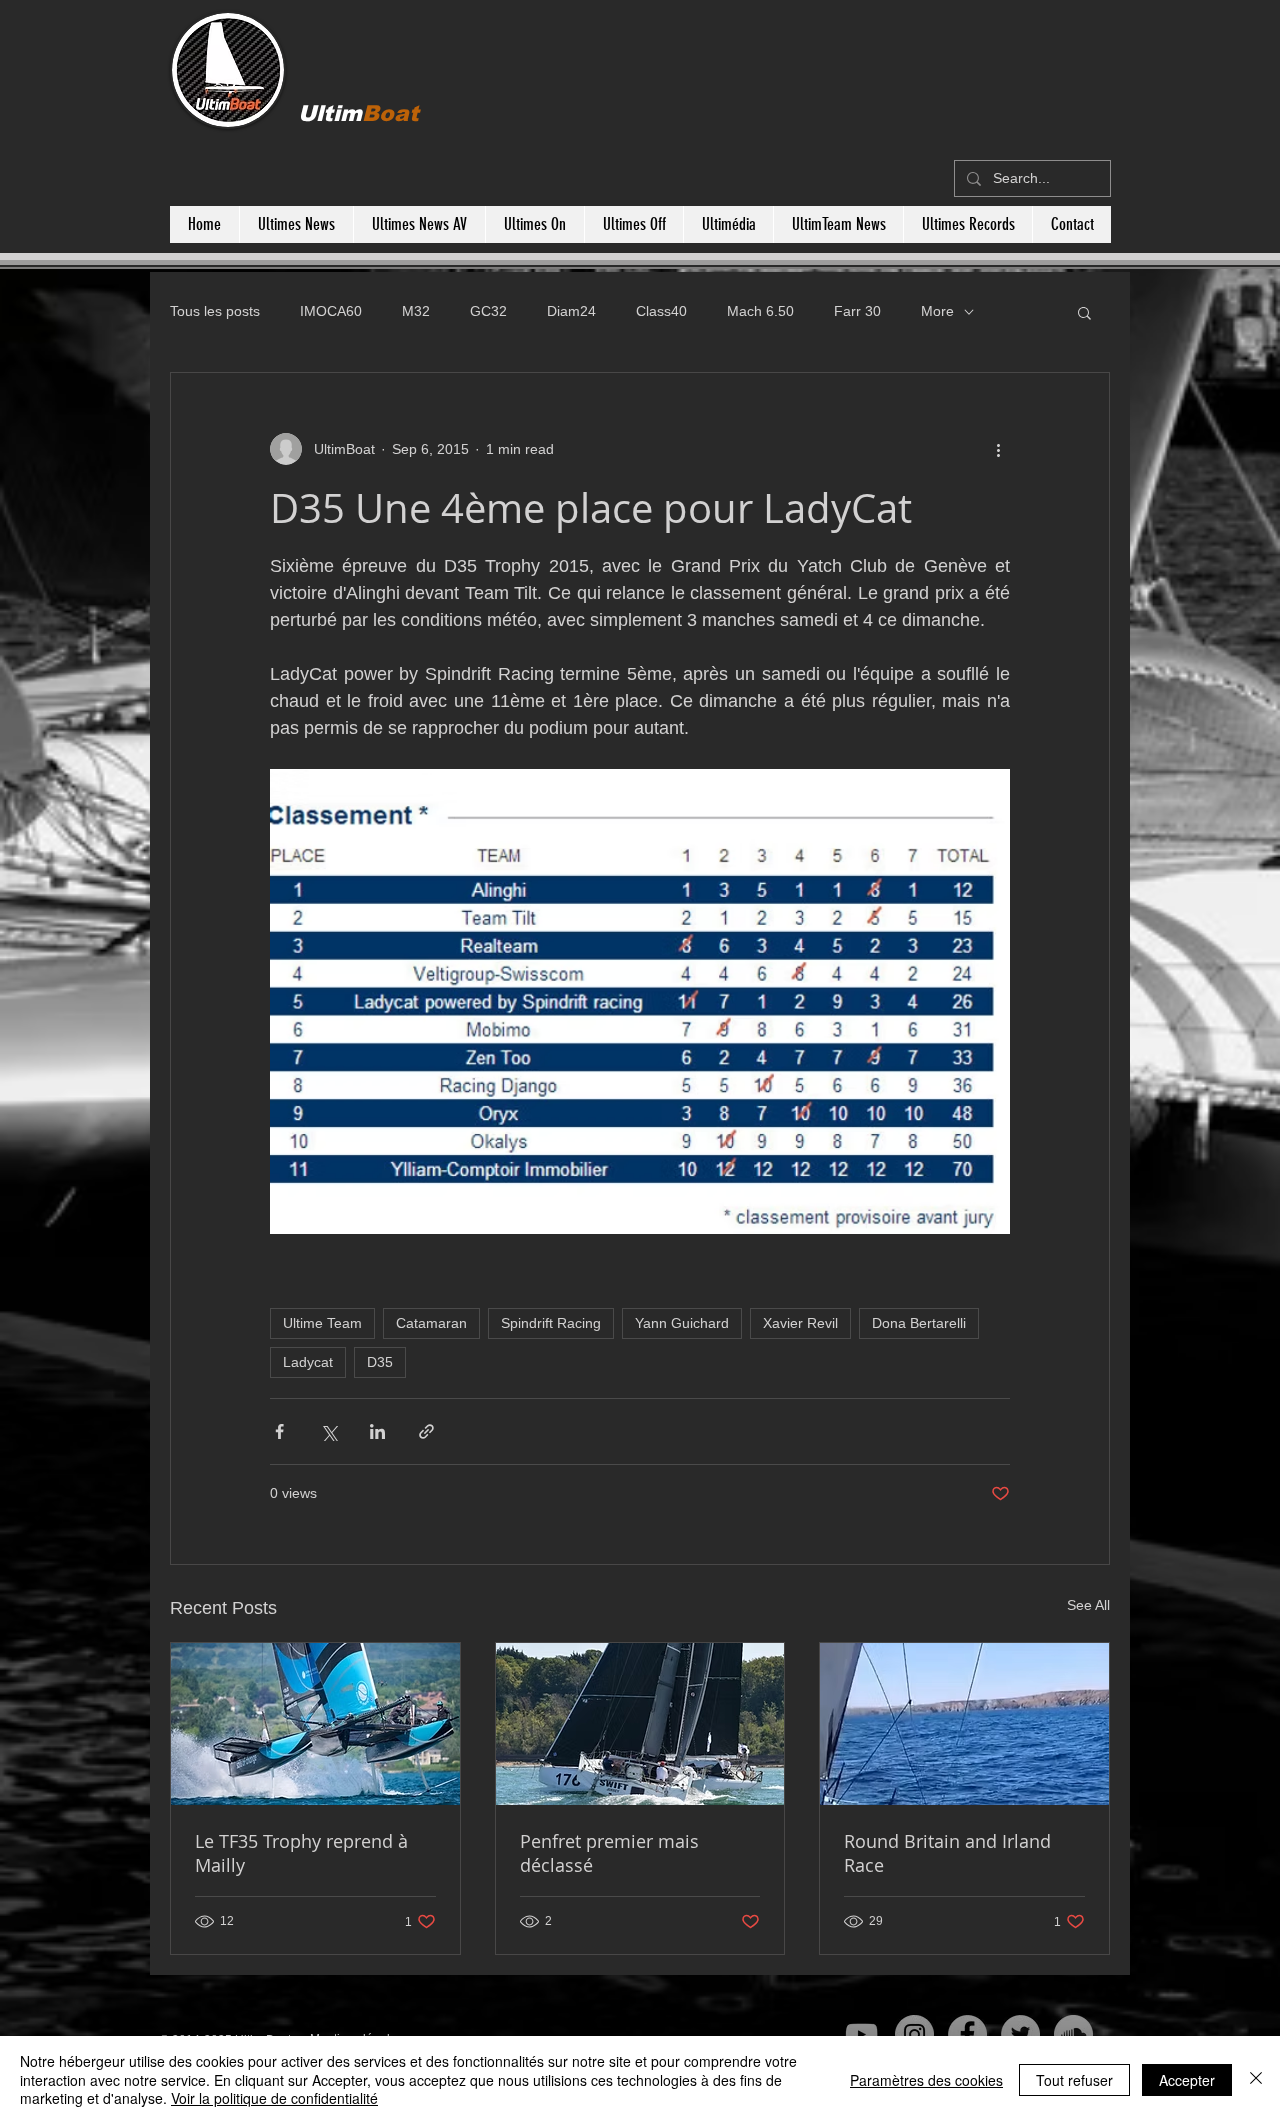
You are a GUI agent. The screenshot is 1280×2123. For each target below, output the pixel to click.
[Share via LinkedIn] (377, 1431)
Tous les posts (215, 311)
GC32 (488, 311)
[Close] (1256, 2079)
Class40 (661, 311)
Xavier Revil (800, 1323)
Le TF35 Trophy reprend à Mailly (301, 1853)
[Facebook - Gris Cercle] (967, 2034)
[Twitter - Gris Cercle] (1020, 2034)
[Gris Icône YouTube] (861, 2034)
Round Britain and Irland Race (947, 1853)
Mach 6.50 (760, 311)
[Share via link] (426, 1431)
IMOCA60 (331, 311)
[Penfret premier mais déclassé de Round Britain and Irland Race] (640, 1724)
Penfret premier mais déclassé (609, 1853)
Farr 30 (857, 311)
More (937, 311)
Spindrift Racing (551, 1323)
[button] (1084, 312)
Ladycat (308, 1362)
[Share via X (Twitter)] (328, 1431)
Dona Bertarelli (919, 1323)
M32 (416, 311)
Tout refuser (1074, 2080)
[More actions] (998, 449)
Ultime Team (322, 1323)
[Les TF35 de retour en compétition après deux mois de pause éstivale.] (315, 1724)
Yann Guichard (682, 1323)
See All (1088, 1605)
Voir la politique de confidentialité (274, 2098)
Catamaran (431, 1323)
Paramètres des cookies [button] (926, 2080)
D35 (380, 1362)
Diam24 (571, 311)
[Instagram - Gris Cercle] (914, 2034)
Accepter (1187, 2080)
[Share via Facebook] (279, 1431)
